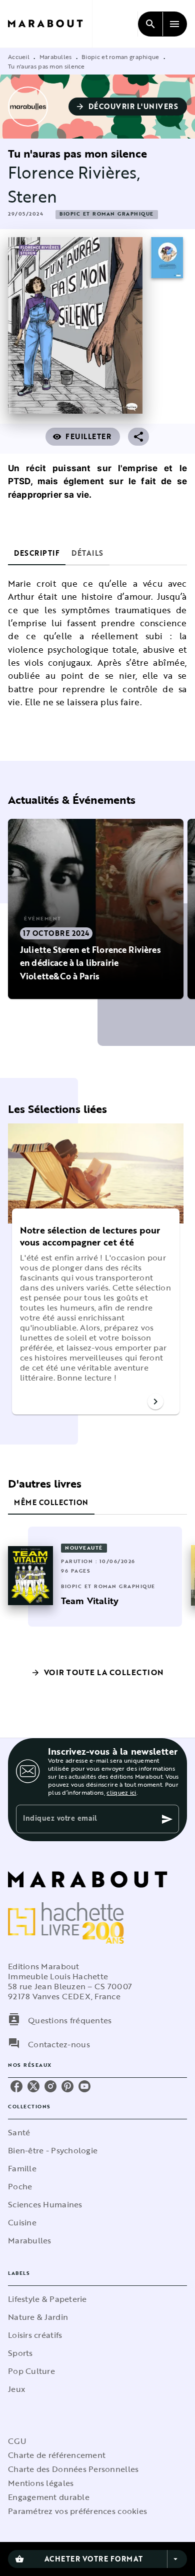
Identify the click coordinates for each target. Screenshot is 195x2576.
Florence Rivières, (74, 172)
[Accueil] (50, 24)
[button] (128, 107)
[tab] (37, 553)
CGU (17, 2441)
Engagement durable (49, 2497)
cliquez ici (121, 1792)
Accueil (19, 57)
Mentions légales (41, 2483)
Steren (32, 196)
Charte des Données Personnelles (73, 2469)
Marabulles (56, 57)
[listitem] (16, 2086)
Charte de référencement (57, 2455)
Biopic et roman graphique (120, 57)
